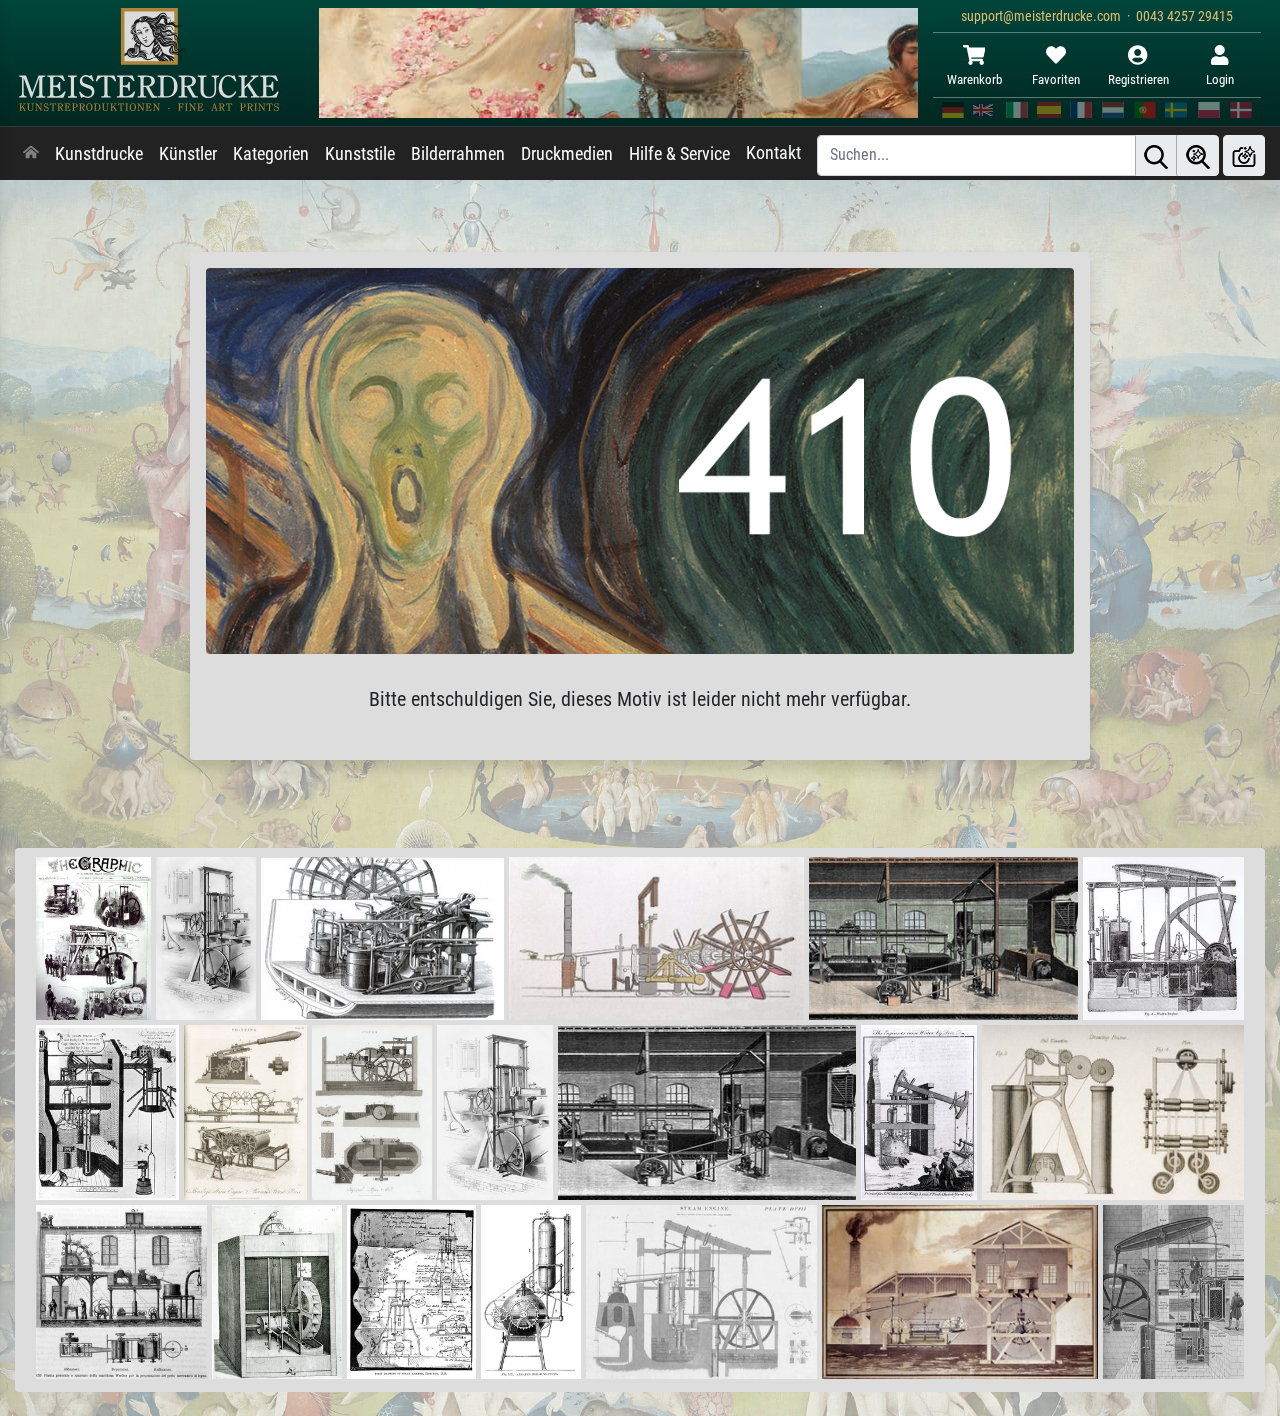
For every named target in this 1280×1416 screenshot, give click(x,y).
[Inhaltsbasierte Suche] (1198, 155)
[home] (31, 154)
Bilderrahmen (458, 154)
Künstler (188, 154)
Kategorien (271, 154)
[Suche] (1156, 155)
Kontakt (773, 153)
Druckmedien (567, 154)
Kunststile (360, 154)
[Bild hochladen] (1244, 155)
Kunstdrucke (99, 154)
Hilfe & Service (679, 154)
